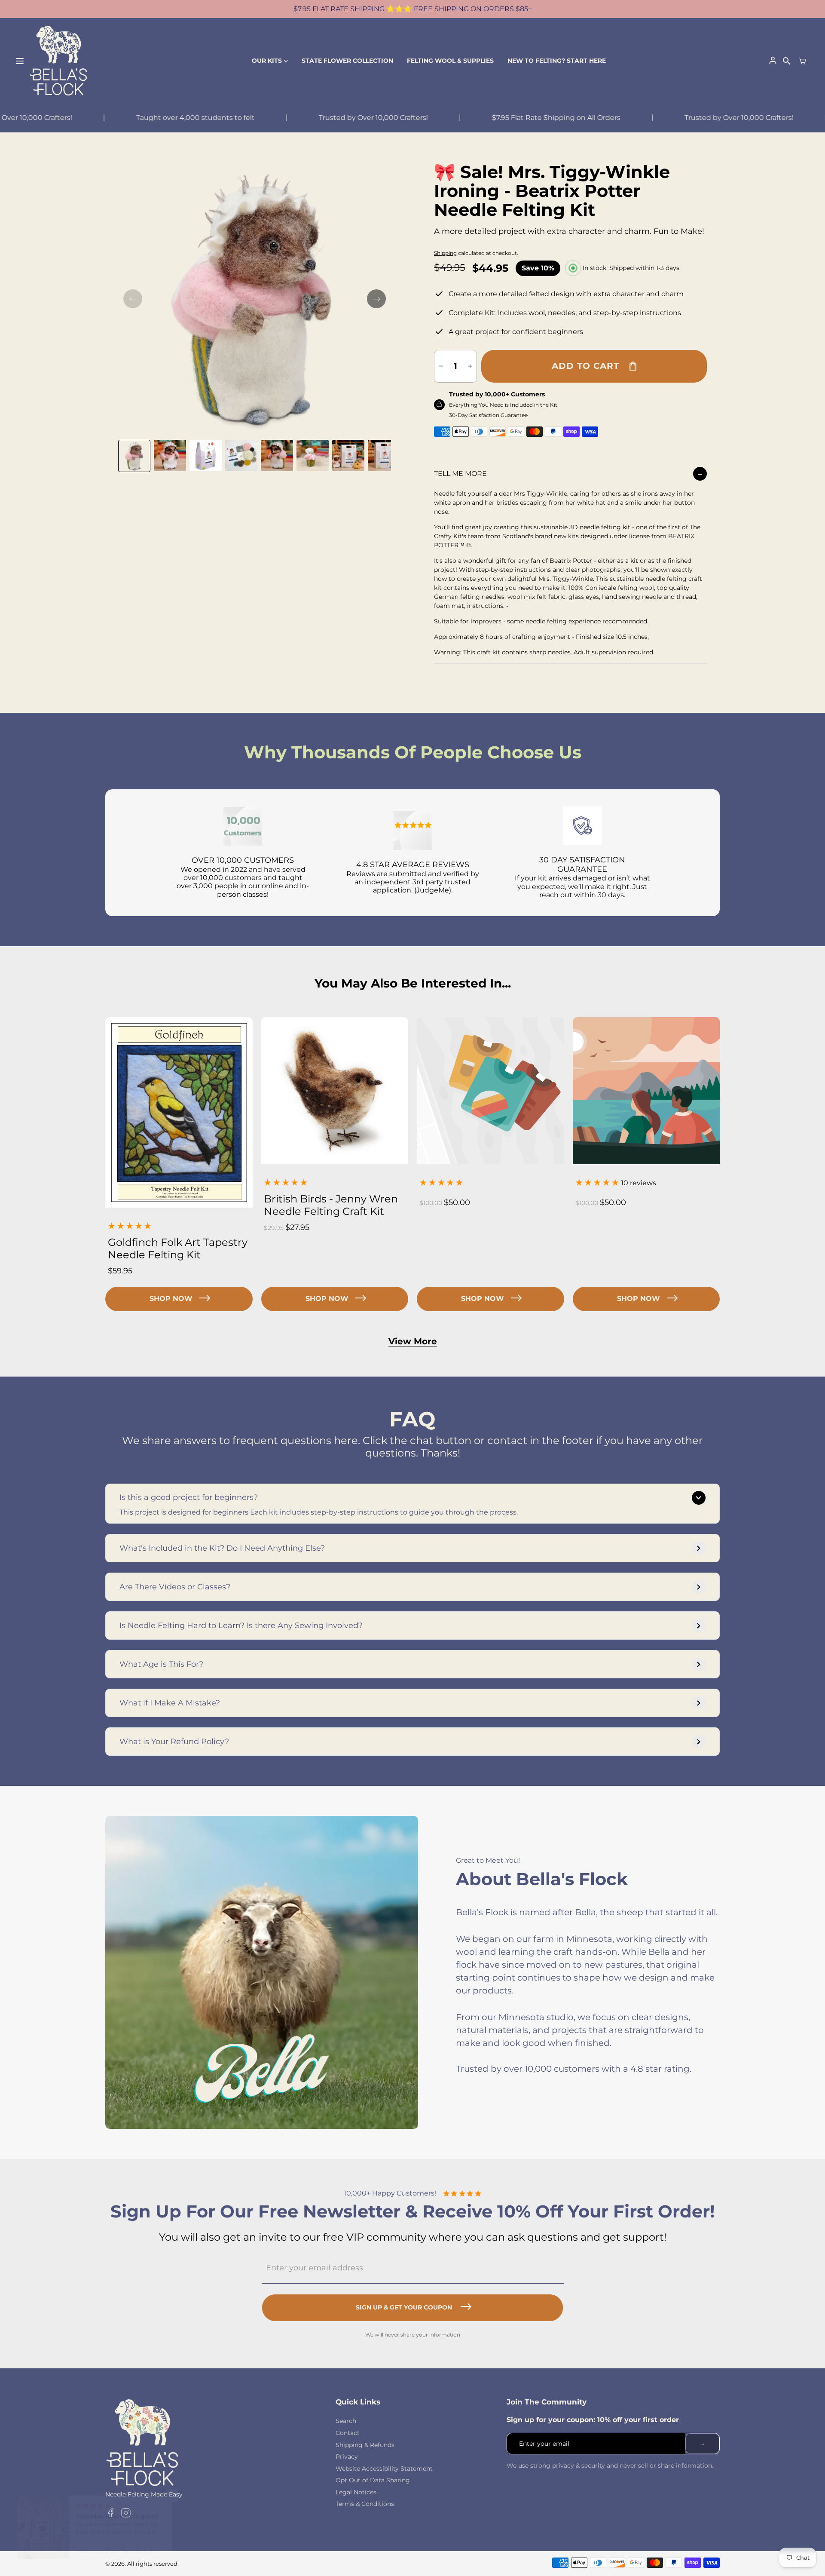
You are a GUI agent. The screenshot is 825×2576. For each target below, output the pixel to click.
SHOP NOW (171, 1299)
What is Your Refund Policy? (174, 1742)
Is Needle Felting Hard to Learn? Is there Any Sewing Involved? (241, 1625)
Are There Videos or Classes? (175, 1587)
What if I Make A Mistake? (170, 1703)
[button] (134, 456)
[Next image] (376, 299)
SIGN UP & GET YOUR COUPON (404, 2307)
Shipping (445, 253)
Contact (348, 2433)
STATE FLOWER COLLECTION (347, 61)
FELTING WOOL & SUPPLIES (450, 61)
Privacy (347, 2456)
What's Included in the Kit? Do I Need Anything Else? (222, 1548)
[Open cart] (803, 61)
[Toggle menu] (20, 61)
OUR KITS (267, 61)
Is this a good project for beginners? (189, 1497)
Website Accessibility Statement (384, 2469)
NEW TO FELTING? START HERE (557, 61)
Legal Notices (356, 2492)
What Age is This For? (161, 1664)
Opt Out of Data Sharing (373, 2480)
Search (346, 2421)
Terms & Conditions (365, 2504)
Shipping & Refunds (365, 2445)
